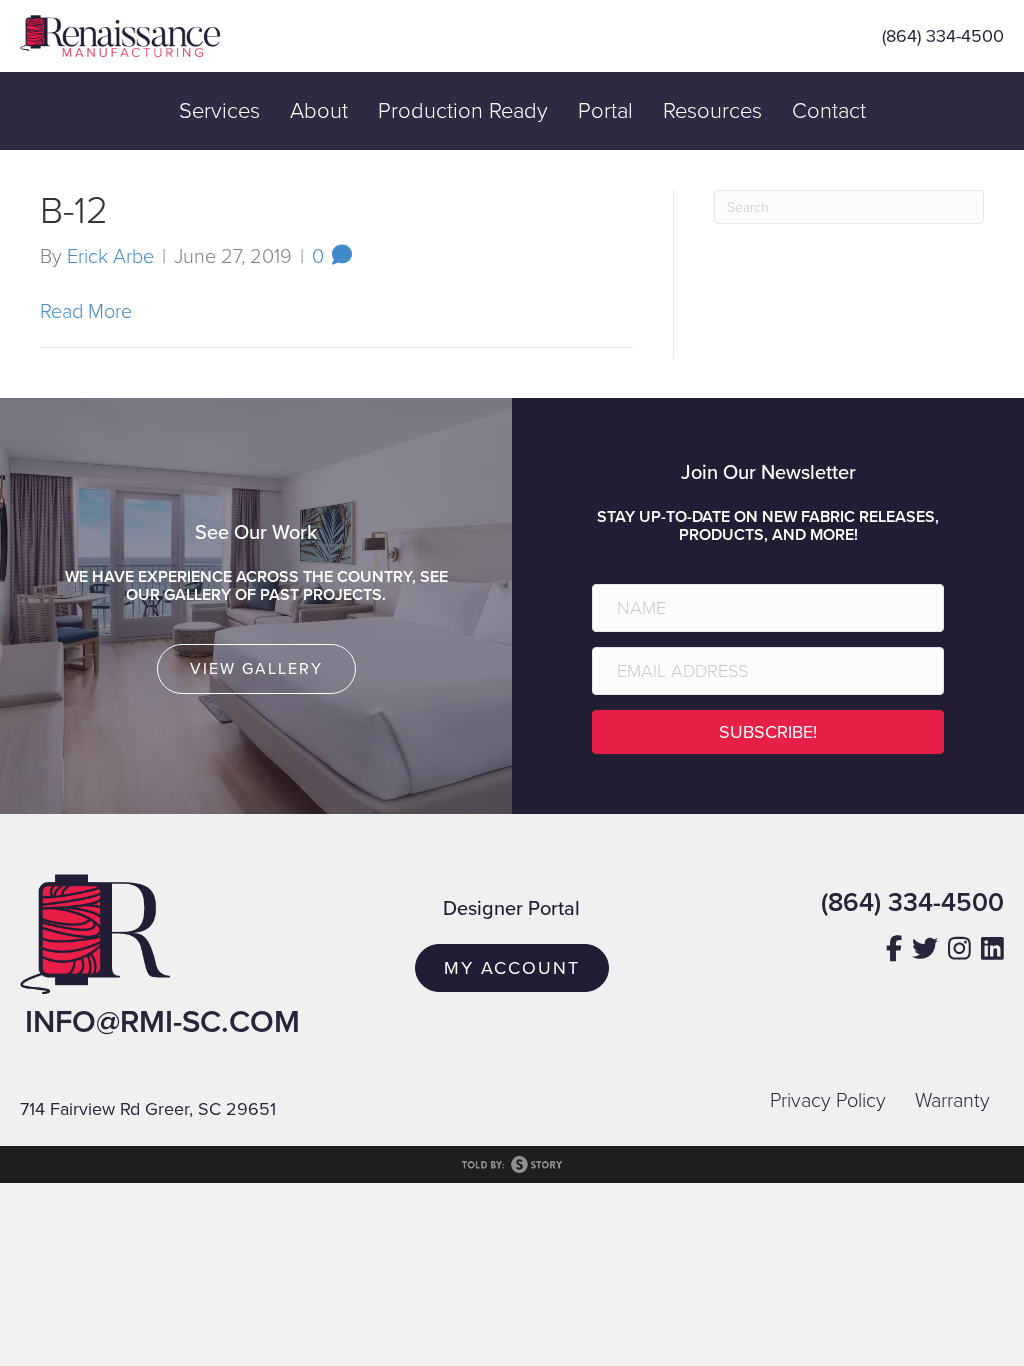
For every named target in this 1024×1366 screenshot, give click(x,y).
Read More (86, 312)
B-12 (74, 211)
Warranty (952, 1101)
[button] (768, 732)
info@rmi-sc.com (162, 1022)
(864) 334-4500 (943, 36)
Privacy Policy (828, 1101)
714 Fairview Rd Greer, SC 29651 (148, 1109)
